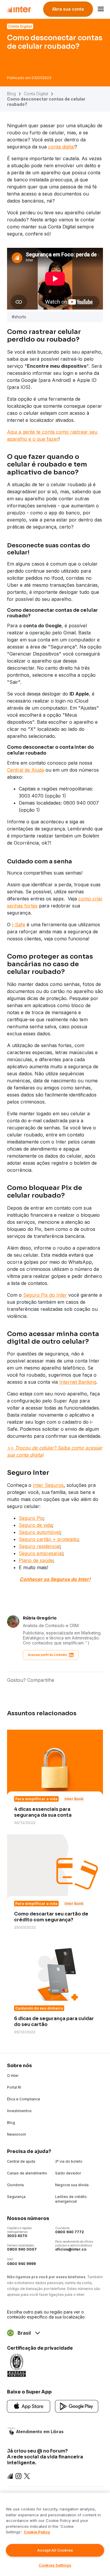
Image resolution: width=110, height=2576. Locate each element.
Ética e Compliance (24, 2099)
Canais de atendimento (27, 2173)
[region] (55, 2534)
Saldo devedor (68, 2173)
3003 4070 (17, 2236)
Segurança (16, 2197)
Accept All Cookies (55, 2550)
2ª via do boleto (69, 2161)
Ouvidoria (15, 2185)
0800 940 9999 (21, 2264)
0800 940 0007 (22, 2249)
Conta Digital (36, 94)
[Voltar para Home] (19, 9)
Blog (11, 94)
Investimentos (19, 2111)
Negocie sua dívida (72, 2185)
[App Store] (29, 2406)
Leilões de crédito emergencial (71, 2199)
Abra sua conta (68, 9)
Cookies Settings (55, 2565)
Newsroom (17, 2134)
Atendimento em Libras (40, 2432)
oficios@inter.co (71, 2249)
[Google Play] (77, 2406)
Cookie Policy (37, 2532)
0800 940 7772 (70, 2232)
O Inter (13, 2076)
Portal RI (14, 2087)
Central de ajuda (21, 2161)
